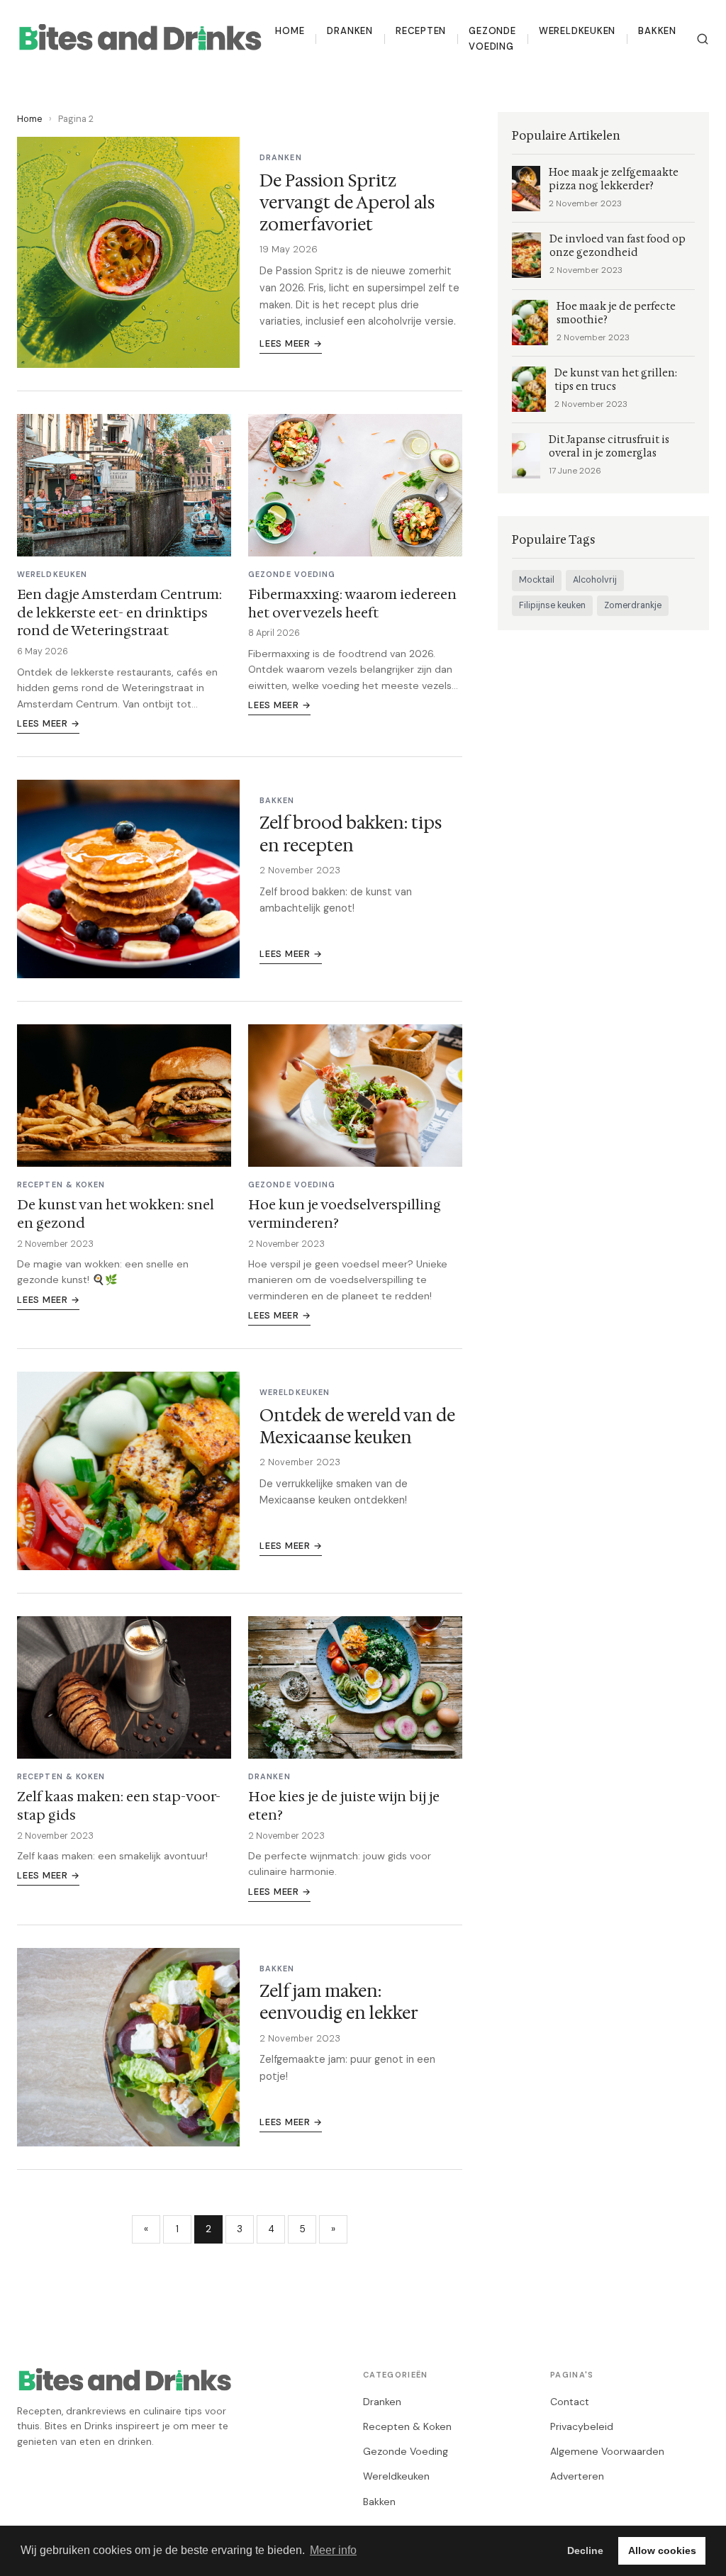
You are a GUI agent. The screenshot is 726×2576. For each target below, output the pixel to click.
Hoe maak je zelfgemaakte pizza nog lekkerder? (614, 179)
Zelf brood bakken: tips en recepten (351, 834)
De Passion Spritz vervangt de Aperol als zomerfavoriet (347, 203)
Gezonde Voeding (492, 39)
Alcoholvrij (595, 580)
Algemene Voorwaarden (607, 2451)
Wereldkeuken (577, 31)
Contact (570, 2402)
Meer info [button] (333, 2550)
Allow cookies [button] (662, 2550)
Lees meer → (291, 343)
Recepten (421, 31)
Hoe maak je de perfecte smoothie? (616, 313)
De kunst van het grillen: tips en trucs (616, 380)
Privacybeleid (582, 2426)
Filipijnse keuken (552, 605)
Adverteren (577, 2476)
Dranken (350, 31)
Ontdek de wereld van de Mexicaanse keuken (357, 1427)
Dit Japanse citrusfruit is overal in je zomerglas (609, 447)
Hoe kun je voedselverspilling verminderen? (345, 1214)
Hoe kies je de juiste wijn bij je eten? (344, 1805)
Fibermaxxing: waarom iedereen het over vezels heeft (352, 603)
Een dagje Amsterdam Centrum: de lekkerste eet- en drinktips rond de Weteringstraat (119, 612)
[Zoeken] (703, 39)
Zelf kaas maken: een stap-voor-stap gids (119, 1805)
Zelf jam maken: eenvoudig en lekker (339, 2002)
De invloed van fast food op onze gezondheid (618, 246)
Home (290, 31)
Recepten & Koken (407, 2426)
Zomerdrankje (633, 605)
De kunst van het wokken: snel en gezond (116, 1214)
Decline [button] (585, 2550)
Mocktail (537, 580)
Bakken (657, 31)
